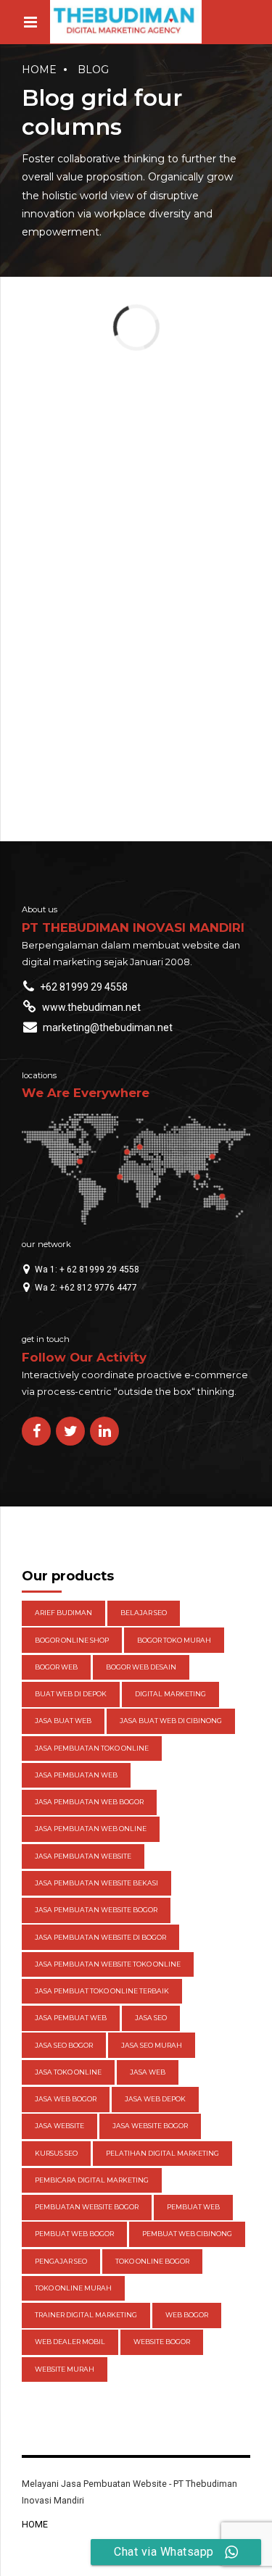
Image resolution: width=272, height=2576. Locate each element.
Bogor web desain (141, 1667)
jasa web (148, 2072)
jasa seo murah (152, 2045)
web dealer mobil (70, 2342)
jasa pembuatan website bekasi (96, 1883)
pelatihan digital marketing (162, 2153)
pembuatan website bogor (87, 2207)
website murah (65, 2369)
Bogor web (56, 1667)
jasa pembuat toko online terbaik (102, 1991)
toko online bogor (152, 2261)
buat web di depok (71, 1694)
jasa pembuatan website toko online (108, 1964)
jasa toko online (68, 2072)
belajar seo (144, 1613)
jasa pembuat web (71, 2018)
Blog (93, 70)
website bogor (162, 2342)
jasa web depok (155, 2099)
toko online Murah (73, 2288)
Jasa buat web (63, 1721)
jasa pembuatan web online (91, 1829)
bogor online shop (72, 1640)
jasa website (59, 2126)
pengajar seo (61, 2261)
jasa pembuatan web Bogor (89, 1802)
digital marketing (170, 1694)
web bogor (187, 2315)
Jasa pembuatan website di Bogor (100, 1937)
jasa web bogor (66, 2099)
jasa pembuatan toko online (92, 1748)
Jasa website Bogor (150, 2126)
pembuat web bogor (74, 2234)
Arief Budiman (63, 1613)
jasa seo (151, 2018)
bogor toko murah (174, 1640)
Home (39, 70)
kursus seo (56, 2153)
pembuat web (193, 2207)
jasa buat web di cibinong (171, 1721)
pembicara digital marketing (92, 2180)
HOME (35, 2524)
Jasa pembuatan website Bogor (96, 1910)
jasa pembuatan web (76, 1775)
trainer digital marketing (86, 2315)
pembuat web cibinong (187, 2234)
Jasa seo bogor (64, 2045)
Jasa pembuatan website (83, 1856)
